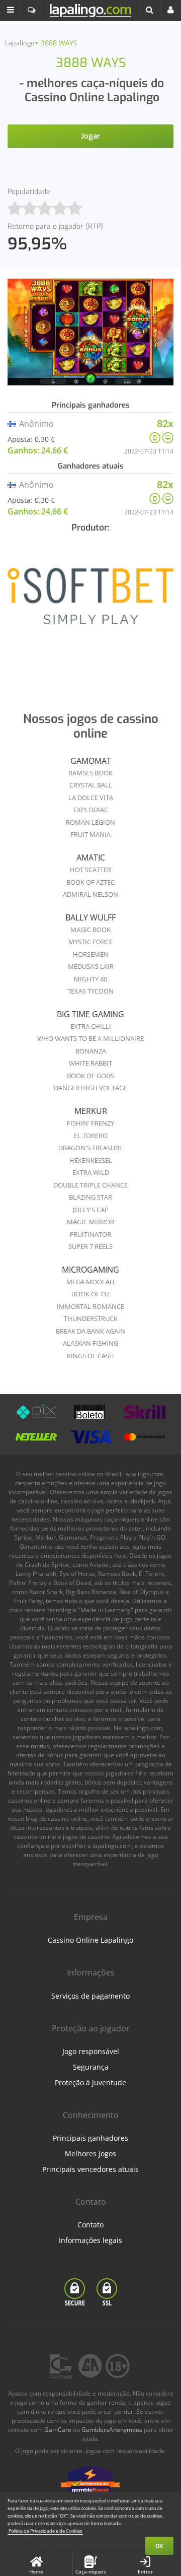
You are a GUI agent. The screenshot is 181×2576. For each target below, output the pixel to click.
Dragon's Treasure (90, 1148)
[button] (11, 11)
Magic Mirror (90, 1222)
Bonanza (91, 1051)
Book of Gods (90, 1076)
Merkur (91, 1111)
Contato (90, 2225)
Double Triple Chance (90, 1185)
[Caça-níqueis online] (90, 603)
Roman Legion (90, 822)
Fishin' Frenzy (90, 1123)
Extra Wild (91, 1172)
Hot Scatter (90, 870)
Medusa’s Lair (91, 966)
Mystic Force (90, 942)
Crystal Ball (91, 785)
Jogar (90, 136)
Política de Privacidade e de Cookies (45, 2531)
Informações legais (90, 2240)
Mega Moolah (90, 1282)
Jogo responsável (91, 2051)
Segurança (91, 2067)
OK (159, 2546)
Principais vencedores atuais (90, 2169)
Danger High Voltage (90, 1088)
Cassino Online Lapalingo (90, 1940)
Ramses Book (90, 773)
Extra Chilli (91, 1026)
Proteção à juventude (90, 2083)
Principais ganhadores (90, 2138)
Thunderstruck (91, 1318)
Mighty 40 (90, 979)
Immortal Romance (90, 1306)
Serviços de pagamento (90, 1996)
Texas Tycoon (90, 991)
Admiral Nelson (90, 894)
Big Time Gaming (90, 1014)
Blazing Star (90, 1197)
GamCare (58, 2430)
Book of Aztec (90, 882)
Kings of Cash (90, 1356)
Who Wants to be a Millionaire (90, 1038)
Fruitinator (90, 1234)
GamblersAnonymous (112, 2430)
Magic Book (90, 930)
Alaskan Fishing (90, 1343)
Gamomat (91, 761)
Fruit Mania (90, 834)
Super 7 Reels (90, 1246)
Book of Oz (90, 1294)
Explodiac (91, 810)
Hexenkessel (91, 1160)
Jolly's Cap (91, 1210)
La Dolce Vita (91, 798)
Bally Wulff (90, 917)
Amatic (91, 857)
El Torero (91, 1136)
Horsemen (91, 954)
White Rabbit (90, 1063)
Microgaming (90, 1270)
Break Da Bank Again (90, 1331)
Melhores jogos (90, 2154)
